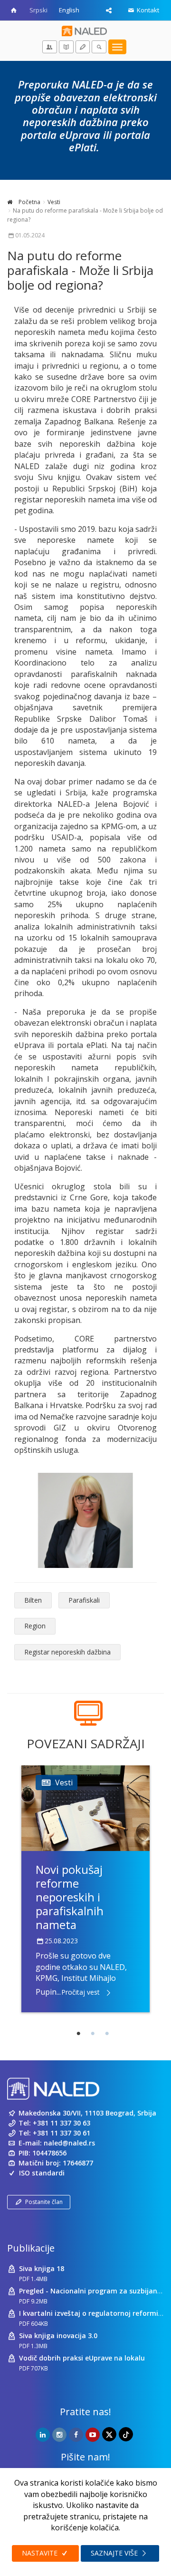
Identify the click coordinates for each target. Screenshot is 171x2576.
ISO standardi (42, 2173)
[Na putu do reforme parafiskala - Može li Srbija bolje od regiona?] (85, 1520)
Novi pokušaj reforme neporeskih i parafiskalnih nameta (70, 1897)
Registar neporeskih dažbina (67, 1652)
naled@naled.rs (69, 2143)
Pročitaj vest (81, 1992)
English (69, 10)
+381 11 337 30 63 (62, 2123)
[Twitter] (109, 2434)
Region (35, 1626)
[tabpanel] (85, 1889)
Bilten (33, 1600)
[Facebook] (76, 2435)
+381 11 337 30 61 (62, 2133)
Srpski (38, 10)
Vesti (54, 202)
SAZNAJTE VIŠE (115, 2553)
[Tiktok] (126, 2434)
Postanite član (44, 2202)
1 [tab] (78, 2034)
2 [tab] (93, 2034)
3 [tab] (107, 2034)
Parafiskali (84, 1600)
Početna (29, 202)
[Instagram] (59, 2435)
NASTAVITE (41, 2553)
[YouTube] (93, 2435)
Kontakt (147, 10)
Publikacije (31, 2248)
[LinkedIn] (43, 2435)
